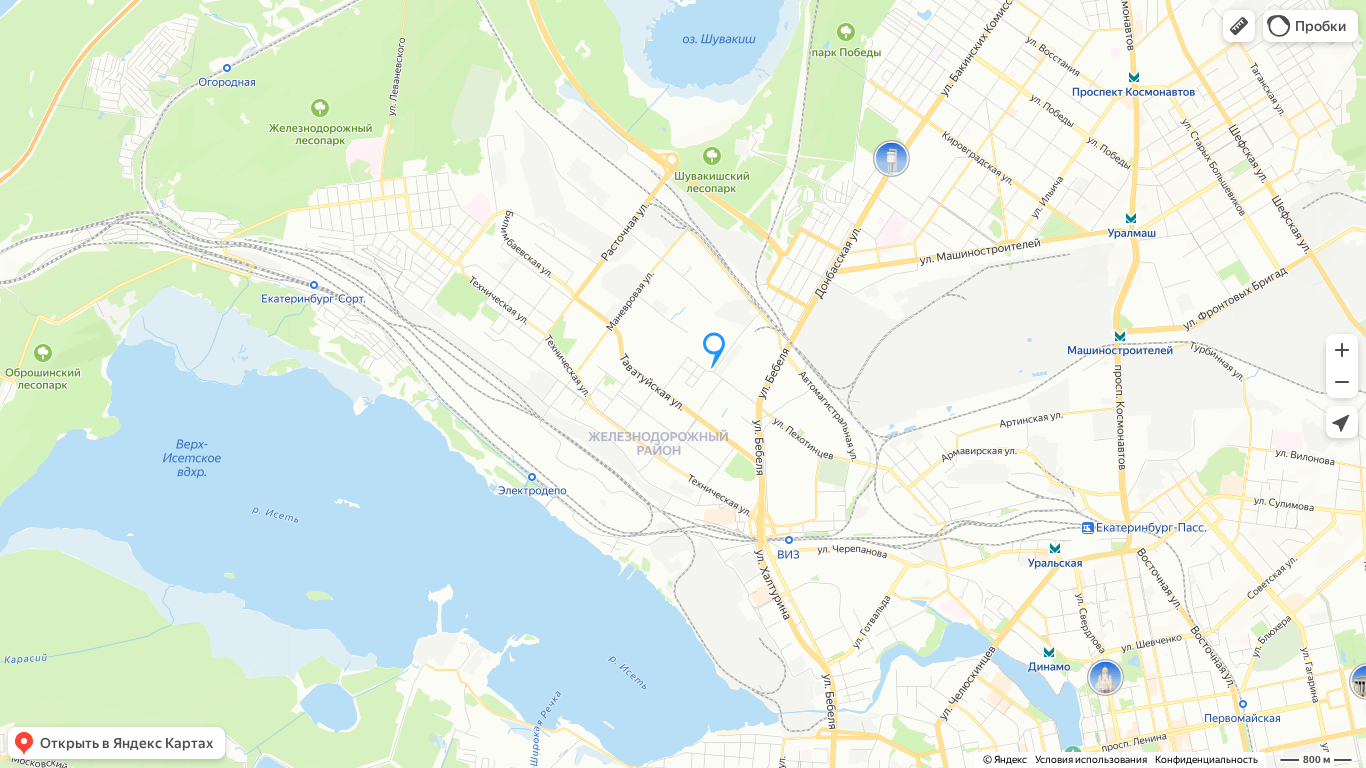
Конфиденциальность (1206, 759)
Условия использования (1091, 759)
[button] (1239, 26)
